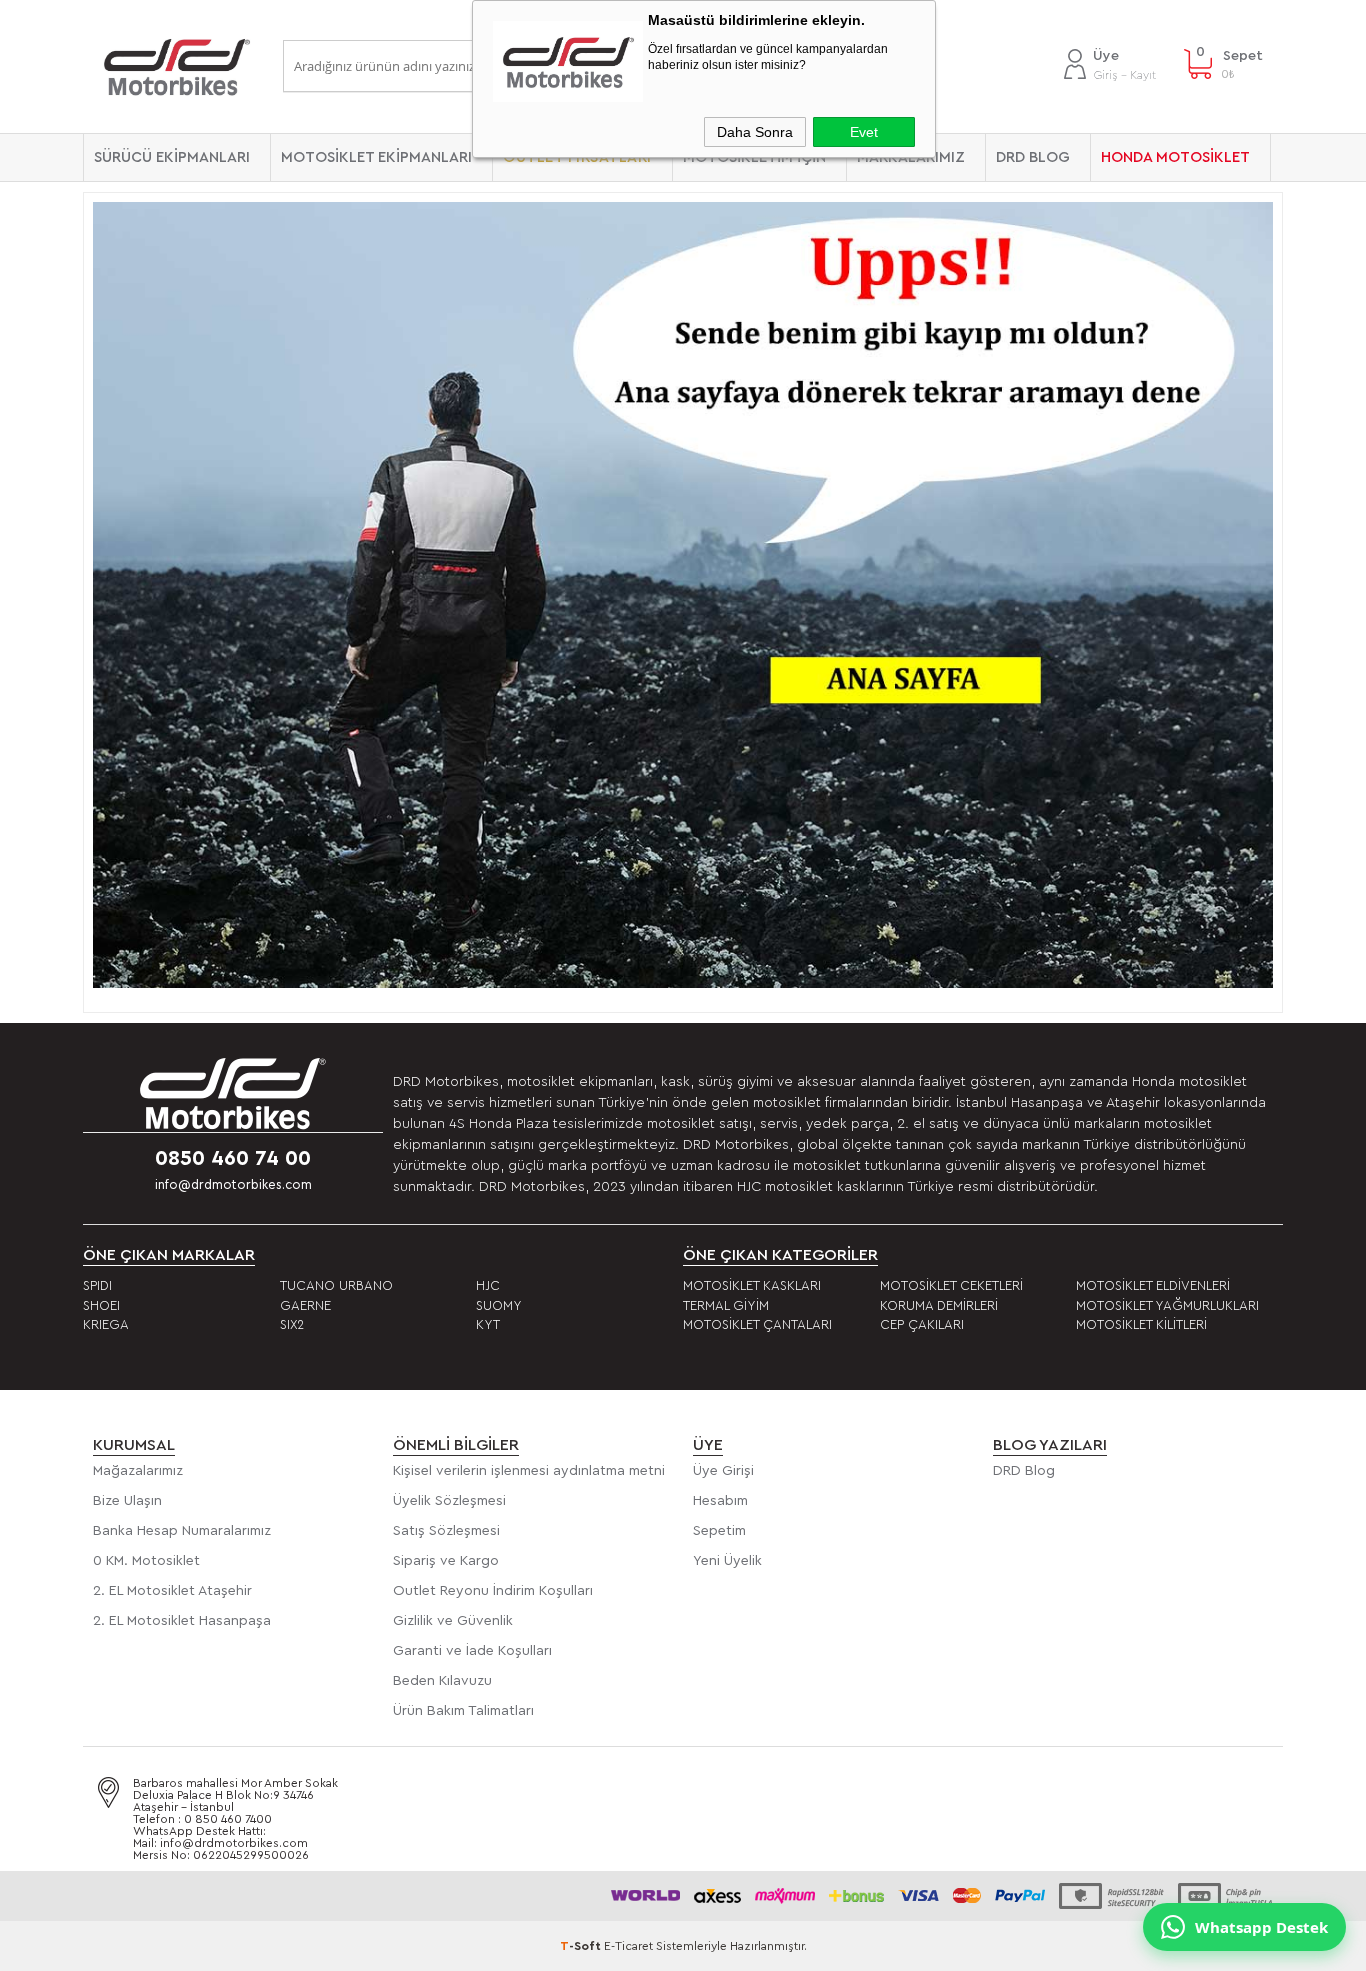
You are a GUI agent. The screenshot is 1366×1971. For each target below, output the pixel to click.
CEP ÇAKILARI (922, 1324)
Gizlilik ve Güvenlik (453, 1621)
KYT (488, 1324)
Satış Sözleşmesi (446, 1531)
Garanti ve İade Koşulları (472, 1651)
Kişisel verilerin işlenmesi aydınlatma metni (529, 1471)
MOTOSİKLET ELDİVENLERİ (1153, 1285)
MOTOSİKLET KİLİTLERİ (1141, 1324)
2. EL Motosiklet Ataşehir (172, 1591)
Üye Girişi (723, 1471)
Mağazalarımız (138, 1471)
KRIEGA (106, 1324)
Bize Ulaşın (127, 1501)
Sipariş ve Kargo (446, 1561)
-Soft (582, 1946)
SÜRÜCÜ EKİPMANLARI (172, 157)
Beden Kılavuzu (442, 1681)
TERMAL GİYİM (726, 1305)
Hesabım (720, 1501)
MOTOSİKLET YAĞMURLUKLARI (1167, 1305)
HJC (488, 1285)
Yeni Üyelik (727, 1561)
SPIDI (97, 1285)
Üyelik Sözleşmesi (449, 1501)
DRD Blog (1024, 1471)
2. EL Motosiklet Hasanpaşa (182, 1621)
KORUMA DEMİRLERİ (939, 1305)
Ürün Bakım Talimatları (463, 1711)
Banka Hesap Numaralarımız (182, 1531)
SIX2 (292, 1324)
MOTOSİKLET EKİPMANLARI (376, 157)
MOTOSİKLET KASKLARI (752, 1285)
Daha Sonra (755, 132)
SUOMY (499, 1305)
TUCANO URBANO (336, 1285)
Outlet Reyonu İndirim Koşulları (493, 1591)
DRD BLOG (1033, 157)
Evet (864, 132)
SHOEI (101, 1305)
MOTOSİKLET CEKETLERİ (951, 1285)
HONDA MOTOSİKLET (1175, 157)
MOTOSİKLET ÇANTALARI (757, 1324)
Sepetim (719, 1531)
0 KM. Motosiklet (146, 1561)
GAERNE (305, 1305)
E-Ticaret (628, 1946)
